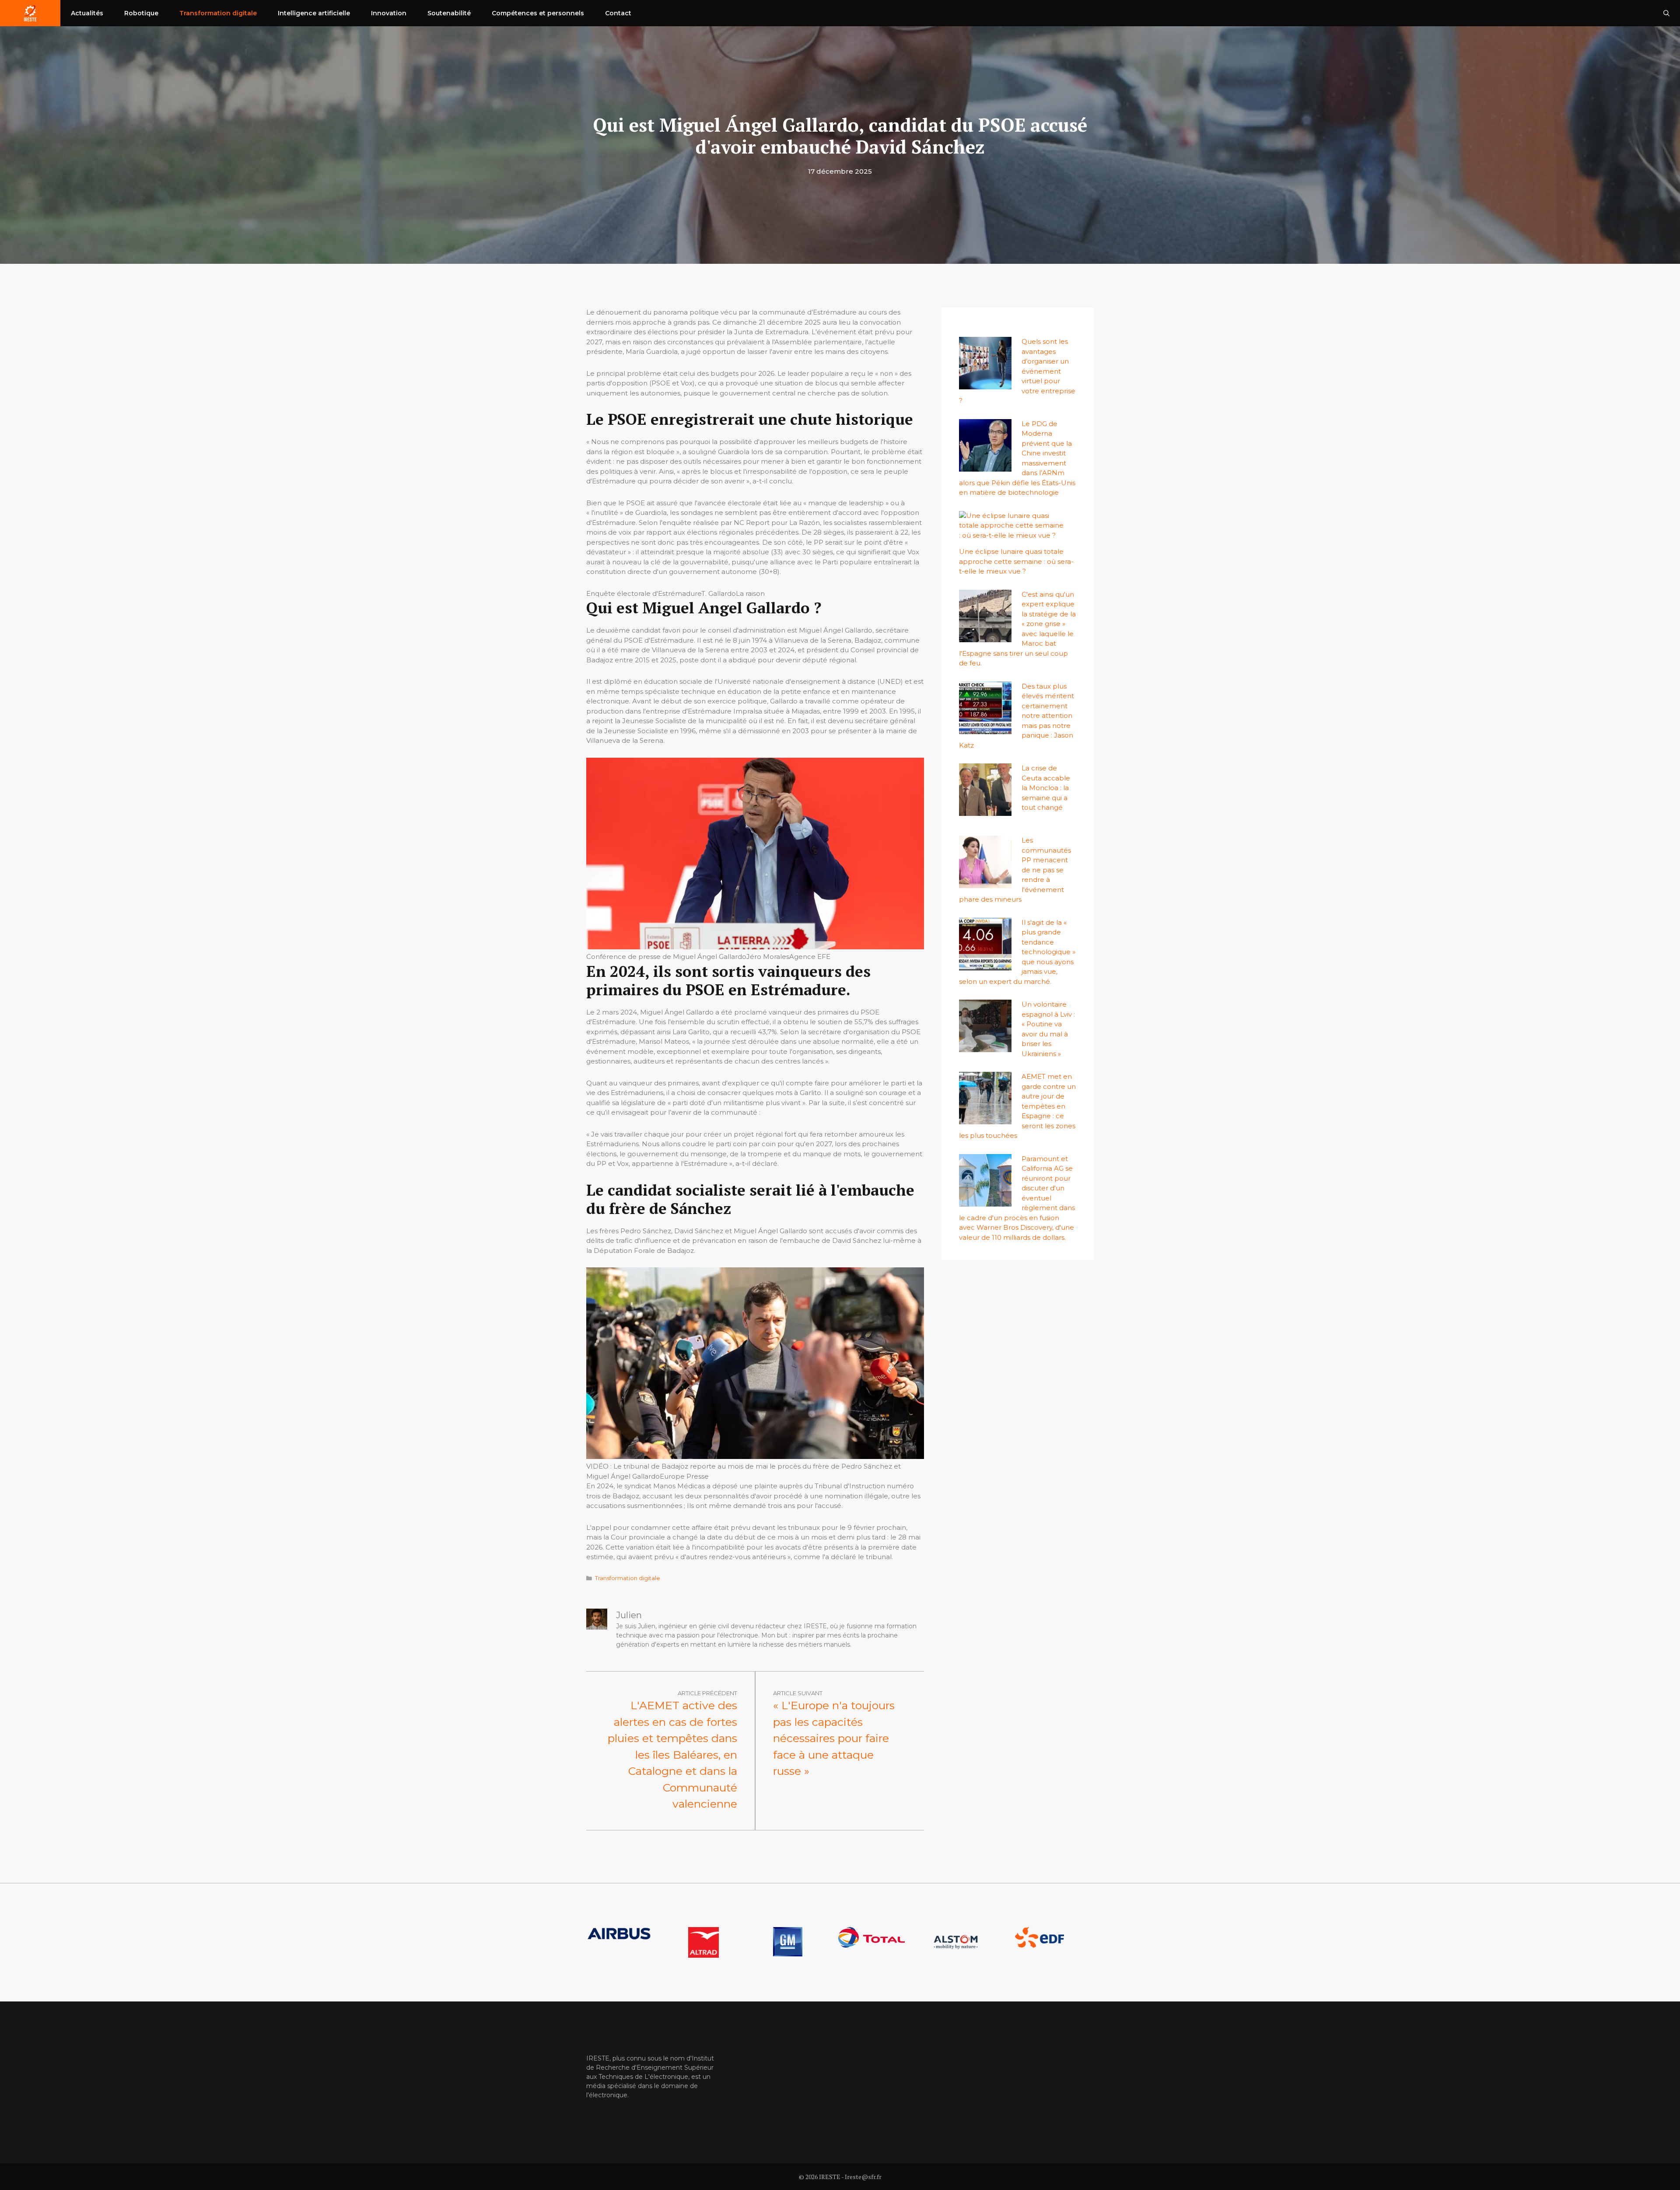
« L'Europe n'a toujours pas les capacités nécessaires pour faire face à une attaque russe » (834, 1738)
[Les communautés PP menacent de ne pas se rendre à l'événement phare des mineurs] (985, 883)
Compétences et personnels (538, 13)
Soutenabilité (449, 13)
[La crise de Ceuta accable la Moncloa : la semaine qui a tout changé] (985, 811)
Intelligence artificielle (314, 13)
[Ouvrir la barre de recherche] (1666, 13)
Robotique (141, 13)
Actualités (87, 13)
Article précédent (707, 1693)
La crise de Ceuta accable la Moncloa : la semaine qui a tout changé (1046, 788)
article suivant (798, 1693)
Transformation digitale (218, 13)
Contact (618, 13)
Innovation (389, 13)
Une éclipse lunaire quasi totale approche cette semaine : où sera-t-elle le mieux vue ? (1016, 561)
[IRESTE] (30, 13)
